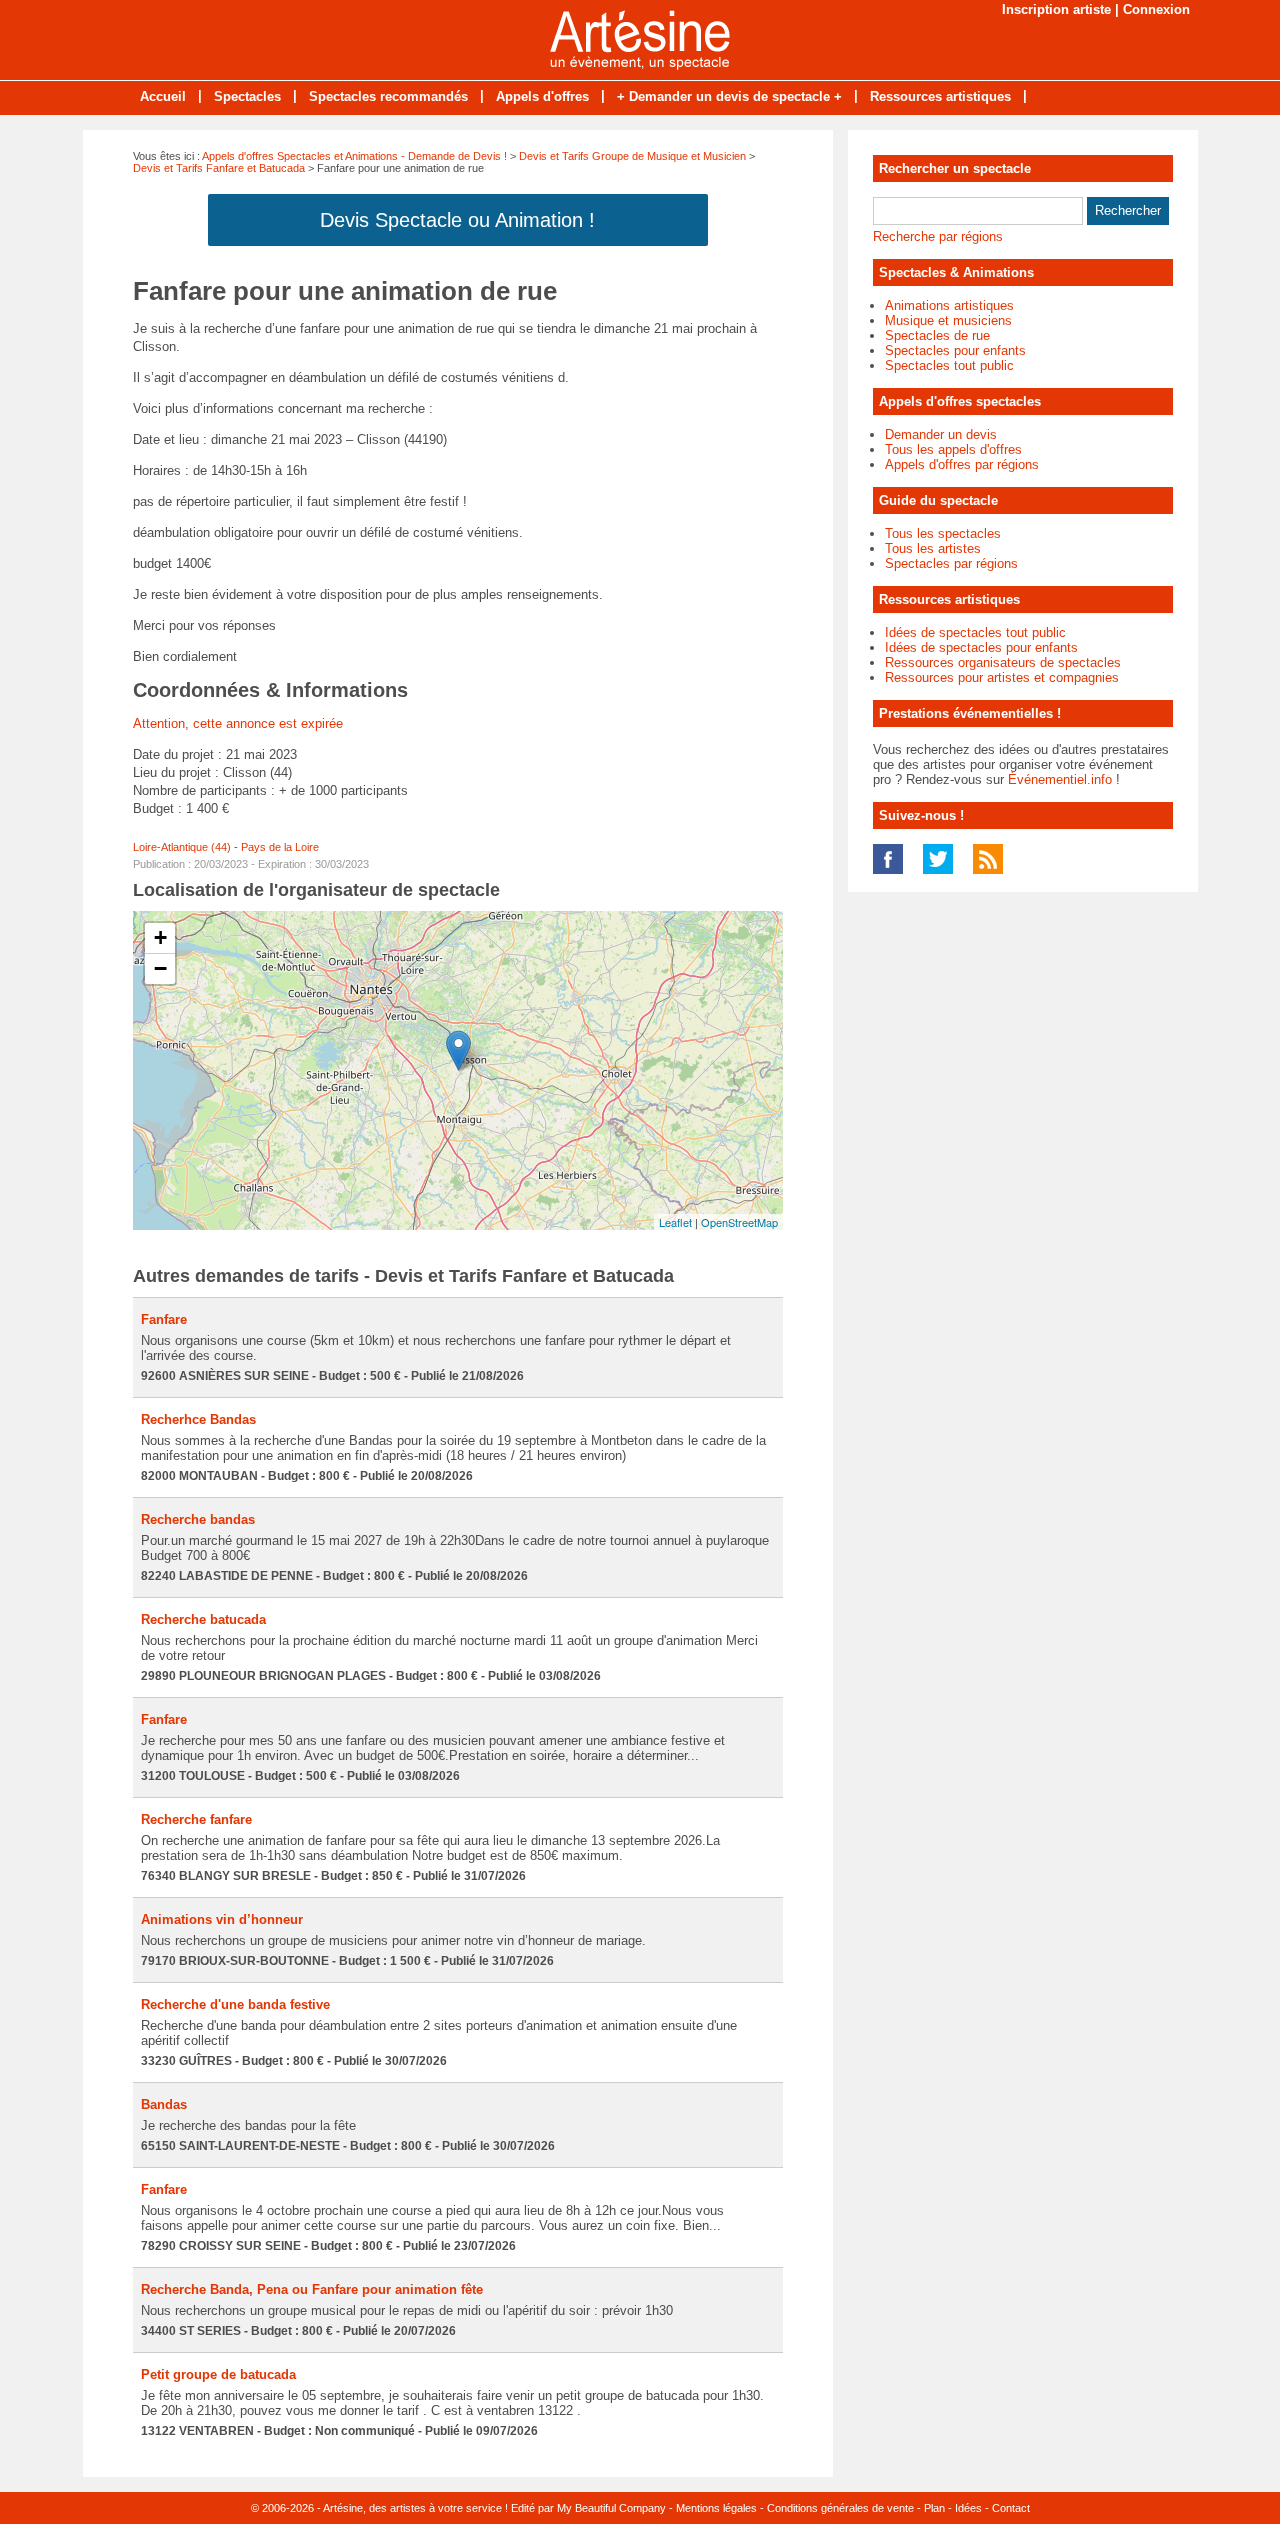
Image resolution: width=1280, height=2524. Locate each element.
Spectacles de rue (937, 335)
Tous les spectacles (943, 533)
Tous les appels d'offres (953, 449)
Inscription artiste (1056, 9)
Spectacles (247, 96)
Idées (968, 2508)
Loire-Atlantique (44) (182, 847)
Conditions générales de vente (840, 2508)
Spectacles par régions (951, 563)
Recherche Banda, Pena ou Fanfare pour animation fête (312, 2289)
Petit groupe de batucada (218, 2374)
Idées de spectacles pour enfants (981, 647)
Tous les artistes (933, 548)
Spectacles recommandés (388, 96)
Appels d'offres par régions (962, 464)
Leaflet (675, 1222)
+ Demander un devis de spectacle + (729, 96)
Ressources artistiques (940, 96)
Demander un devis (941, 434)
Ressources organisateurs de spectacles (1003, 662)
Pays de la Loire (280, 847)
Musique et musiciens (948, 320)
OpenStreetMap (739, 1222)
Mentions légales (716, 2508)
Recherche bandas (198, 1519)
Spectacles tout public (949, 365)
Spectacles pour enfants (955, 350)
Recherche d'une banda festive (235, 2004)
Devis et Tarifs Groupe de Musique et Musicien (632, 156)
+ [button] (160, 937)
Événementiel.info (1060, 779)
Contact (1011, 2508)
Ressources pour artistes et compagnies (1002, 677)
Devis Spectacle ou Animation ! (457, 220)
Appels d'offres (542, 96)
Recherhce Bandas (198, 1419)
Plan (934, 2508)
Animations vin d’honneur (222, 1919)
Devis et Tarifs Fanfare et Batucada (219, 168)
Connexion (1156, 9)
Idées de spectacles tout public (975, 632)
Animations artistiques (949, 305)
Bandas (164, 2104)
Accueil (163, 96)
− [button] (160, 968)
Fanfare (164, 1319)
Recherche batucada (203, 1619)
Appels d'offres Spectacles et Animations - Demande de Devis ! (354, 156)
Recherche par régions (938, 236)
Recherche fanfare (196, 1819)
